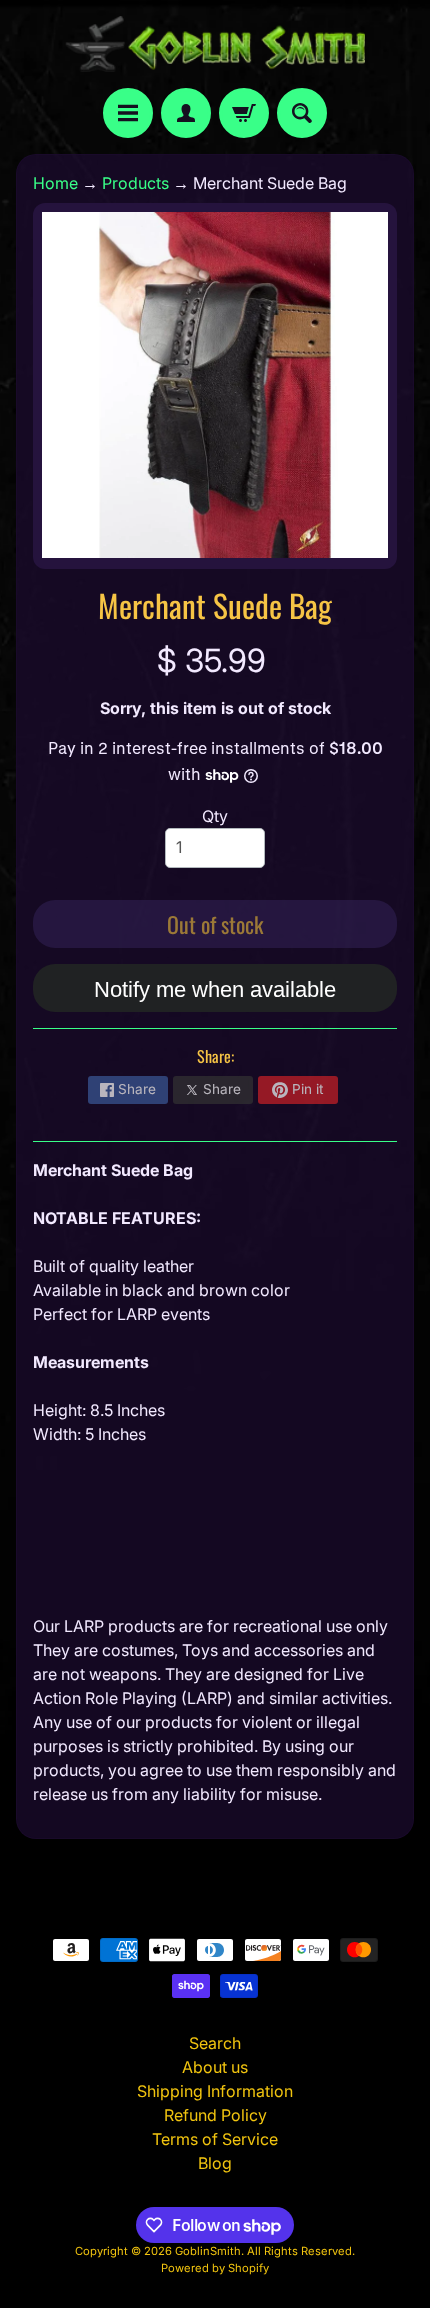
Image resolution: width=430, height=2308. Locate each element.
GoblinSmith (208, 2251)
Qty (215, 816)
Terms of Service (215, 2139)
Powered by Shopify (215, 2268)
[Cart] (244, 113)
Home (55, 183)
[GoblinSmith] (215, 44)
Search (215, 2043)
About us (215, 2067)
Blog (215, 2163)
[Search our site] (302, 113)
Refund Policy (215, 2115)
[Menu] (128, 113)
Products (135, 183)
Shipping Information (215, 2091)
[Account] (186, 113)
